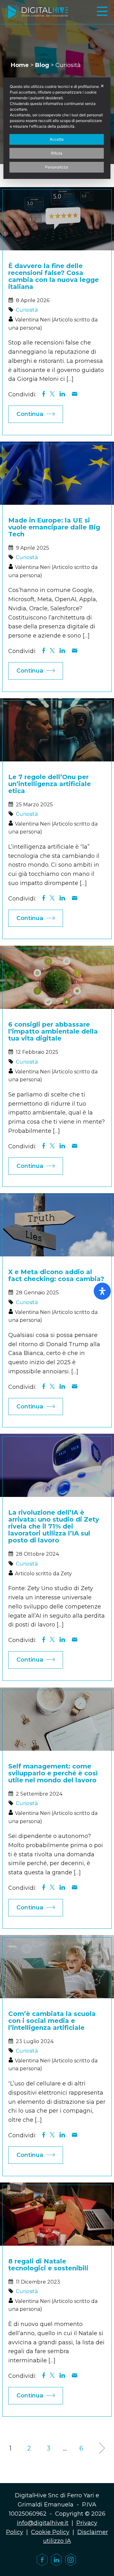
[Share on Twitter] (52, 394)
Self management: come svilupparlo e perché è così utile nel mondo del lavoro (53, 1773)
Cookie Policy (50, 2532)
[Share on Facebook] (43, 394)
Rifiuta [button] (57, 153)
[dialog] (57, 128)
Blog (42, 65)
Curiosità (27, 310)
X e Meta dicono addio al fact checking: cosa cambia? (56, 1275)
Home (20, 65)
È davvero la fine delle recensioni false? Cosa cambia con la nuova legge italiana (54, 276)
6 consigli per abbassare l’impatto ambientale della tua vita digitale (53, 1031)
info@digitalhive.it (43, 2523)
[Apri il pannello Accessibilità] (102, 1291)
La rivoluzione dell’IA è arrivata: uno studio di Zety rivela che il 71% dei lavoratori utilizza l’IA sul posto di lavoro (54, 1526)
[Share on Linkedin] (62, 394)
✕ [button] (102, 86)
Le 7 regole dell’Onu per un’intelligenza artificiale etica (50, 784)
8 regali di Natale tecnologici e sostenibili (48, 2265)
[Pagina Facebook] (42, 2560)
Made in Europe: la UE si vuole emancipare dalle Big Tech (54, 527)
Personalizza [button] (57, 167)
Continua (30, 414)
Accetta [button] (57, 139)
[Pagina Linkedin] (56, 2560)
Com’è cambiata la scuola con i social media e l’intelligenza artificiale (52, 2021)
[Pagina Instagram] (71, 2560)
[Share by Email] (74, 394)
